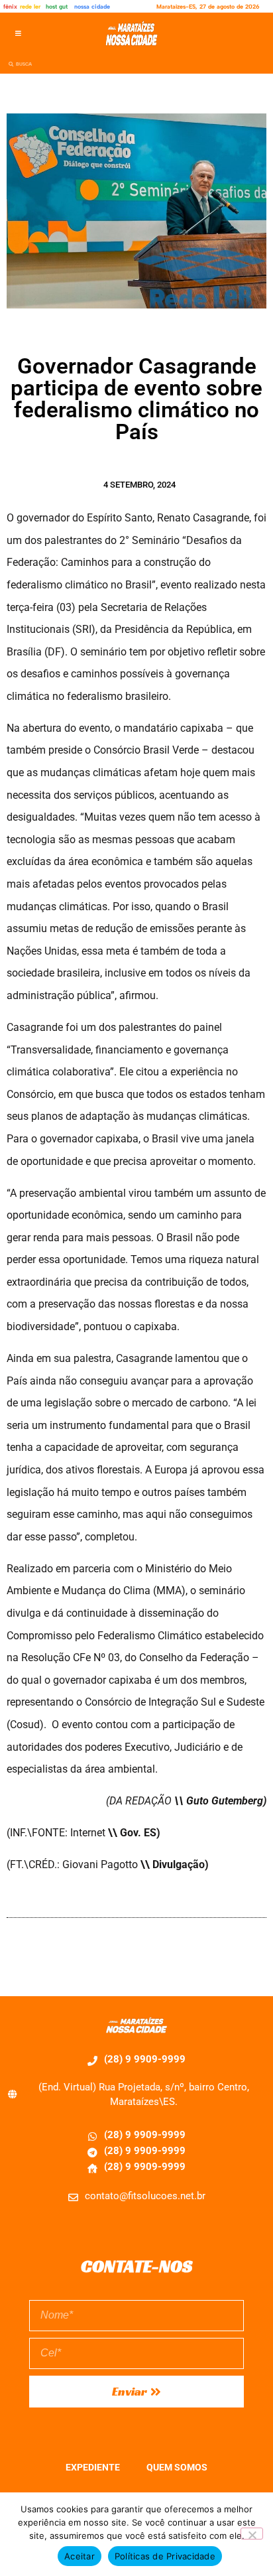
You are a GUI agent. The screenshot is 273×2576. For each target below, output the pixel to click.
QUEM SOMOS (177, 2467)
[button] (18, 34)
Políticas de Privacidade (165, 2556)
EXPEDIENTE (93, 2467)
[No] (252, 2534)
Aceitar (80, 2556)
